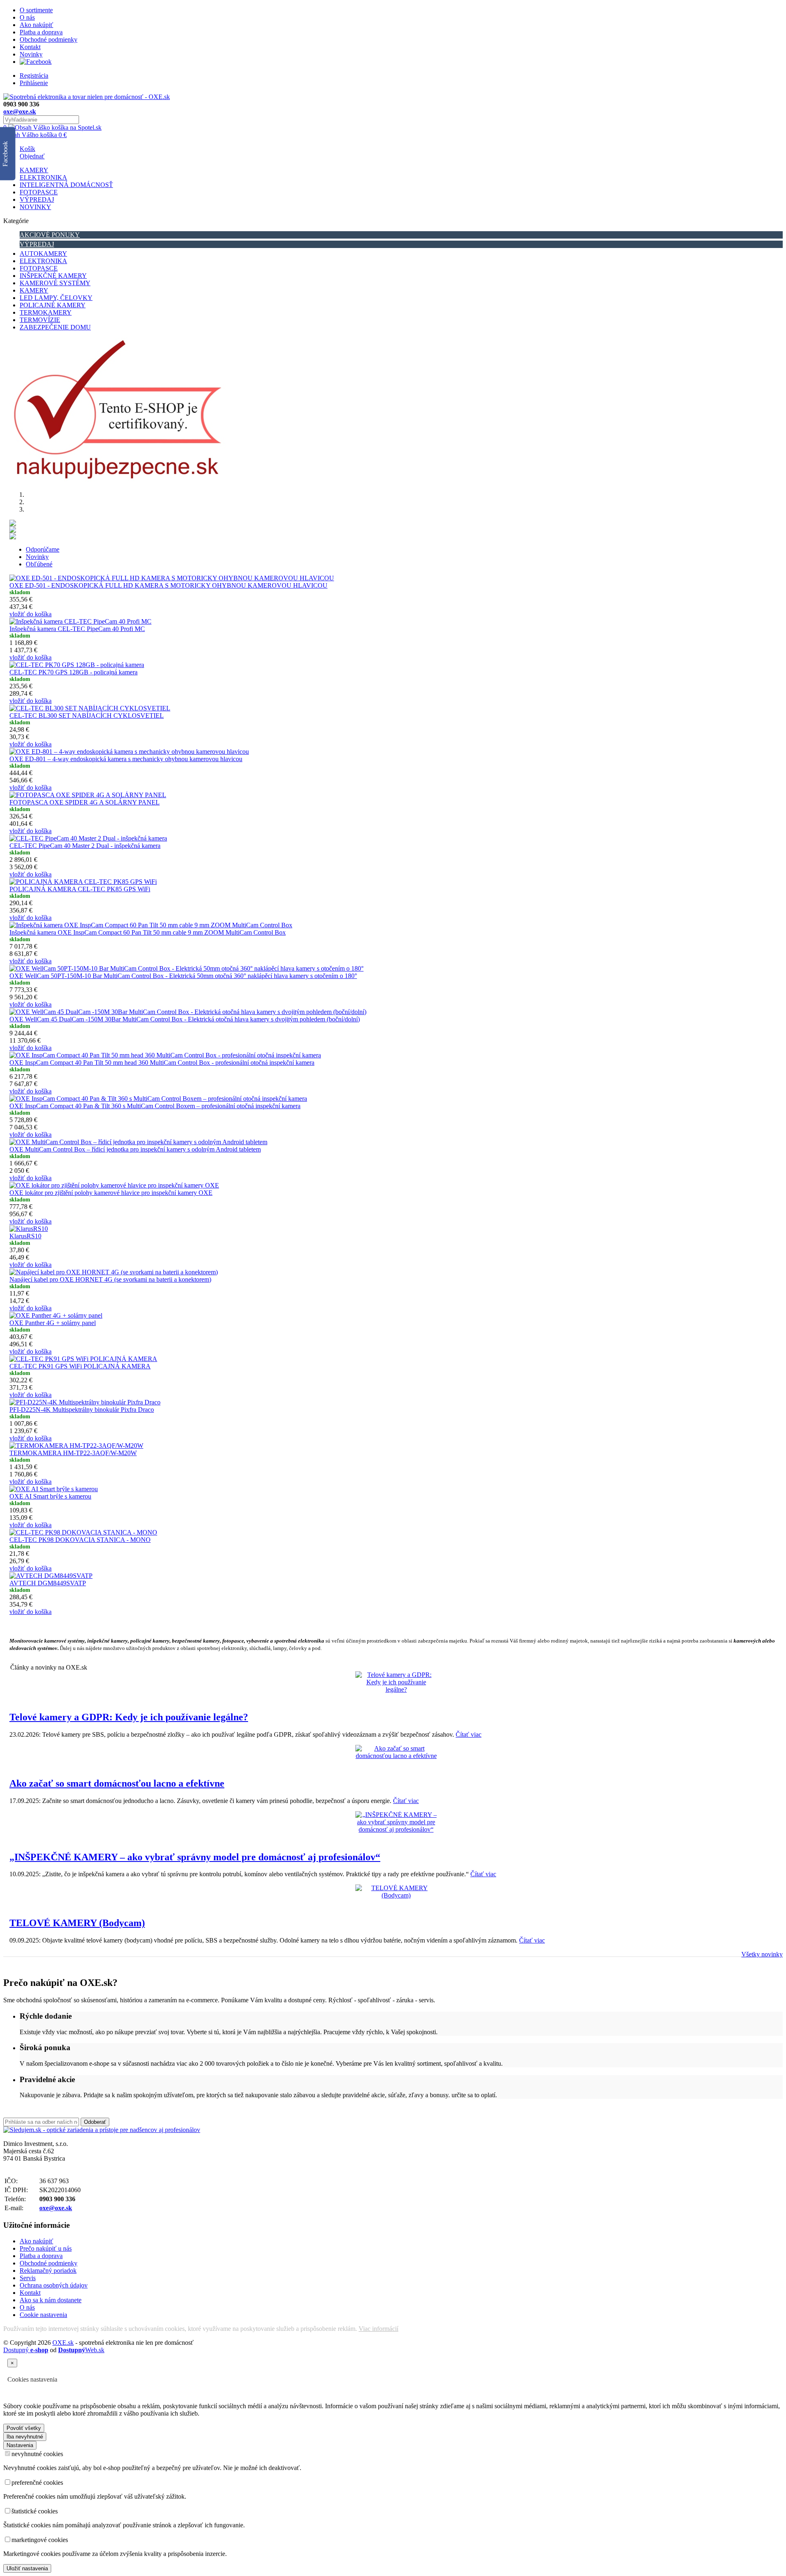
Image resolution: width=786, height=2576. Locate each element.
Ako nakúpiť (36, 25)
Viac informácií (378, 2329)
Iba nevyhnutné (25, 2437)
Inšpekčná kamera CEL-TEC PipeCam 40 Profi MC (77, 629)
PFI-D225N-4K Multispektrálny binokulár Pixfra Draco (82, 1410)
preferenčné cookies (37, 2482)
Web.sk (81, 2350)
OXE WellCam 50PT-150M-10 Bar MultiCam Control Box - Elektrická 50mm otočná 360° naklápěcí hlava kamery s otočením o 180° (183, 976)
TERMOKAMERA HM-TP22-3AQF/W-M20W (73, 1453)
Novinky (31, 54)
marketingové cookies (40, 2540)
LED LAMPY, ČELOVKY (56, 298)
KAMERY (34, 170)
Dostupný (26, 2350)
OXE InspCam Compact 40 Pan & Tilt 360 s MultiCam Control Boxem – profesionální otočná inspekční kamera (155, 1106)
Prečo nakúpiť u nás (46, 2248)
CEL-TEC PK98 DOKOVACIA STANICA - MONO (80, 1540)
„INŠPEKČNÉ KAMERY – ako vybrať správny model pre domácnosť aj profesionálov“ (195, 1857)
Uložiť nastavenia (27, 2568)
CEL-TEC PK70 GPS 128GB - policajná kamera (73, 672)
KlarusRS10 (25, 1236)
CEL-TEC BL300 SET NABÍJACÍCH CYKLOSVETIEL (87, 716)
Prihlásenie (34, 83)
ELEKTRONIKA (43, 177)
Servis (28, 2278)
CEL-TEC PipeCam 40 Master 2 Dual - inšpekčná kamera (85, 846)
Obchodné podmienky (49, 39)
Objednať (32, 156)
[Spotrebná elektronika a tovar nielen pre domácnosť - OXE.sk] (87, 97)
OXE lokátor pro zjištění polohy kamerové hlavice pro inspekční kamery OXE (111, 1193)
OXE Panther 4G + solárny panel (53, 1323)
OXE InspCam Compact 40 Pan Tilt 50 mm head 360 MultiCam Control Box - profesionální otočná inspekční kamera (162, 1063)
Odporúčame (43, 549)
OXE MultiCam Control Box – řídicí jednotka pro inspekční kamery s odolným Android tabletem (135, 1149)
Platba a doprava (41, 32)
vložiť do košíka (30, 614)
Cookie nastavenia (43, 2315)
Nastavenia (20, 2445)
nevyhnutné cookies (37, 2454)
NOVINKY (35, 207)
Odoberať (95, 2122)
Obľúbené (39, 564)
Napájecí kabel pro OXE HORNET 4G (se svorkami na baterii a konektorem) (110, 1279)
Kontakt (30, 47)
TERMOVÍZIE (40, 320)
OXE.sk (63, 2343)
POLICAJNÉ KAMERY (53, 305)
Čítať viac (469, 1734)
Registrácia (34, 75)
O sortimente (36, 10)
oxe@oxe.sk (20, 112)
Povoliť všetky (24, 2428)
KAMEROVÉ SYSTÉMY (55, 283)
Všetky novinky (762, 1954)
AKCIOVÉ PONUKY (50, 235)
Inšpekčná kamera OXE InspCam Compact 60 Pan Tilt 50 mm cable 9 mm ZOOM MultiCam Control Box (148, 932)
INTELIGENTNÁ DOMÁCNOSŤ (66, 185)
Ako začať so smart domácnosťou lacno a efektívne (117, 1783)
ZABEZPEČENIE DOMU (55, 327)
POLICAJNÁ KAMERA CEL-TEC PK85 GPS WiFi (80, 889)
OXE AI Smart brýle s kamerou (50, 1496)
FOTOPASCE (39, 192)
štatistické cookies (35, 2511)
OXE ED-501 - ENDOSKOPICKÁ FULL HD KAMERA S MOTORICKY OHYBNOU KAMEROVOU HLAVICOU (168, 585)
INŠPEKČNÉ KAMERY (53, 276)
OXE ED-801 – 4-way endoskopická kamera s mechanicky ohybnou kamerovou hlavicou (126, 759)
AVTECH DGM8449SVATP (48, 1583)
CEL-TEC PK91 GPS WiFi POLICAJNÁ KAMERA (80, 1366)
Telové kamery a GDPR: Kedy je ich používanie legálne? (129, 1717)
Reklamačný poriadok (48, 2271)
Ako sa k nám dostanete (51, 2300)
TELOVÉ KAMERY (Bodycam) (77, 1923)
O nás (27, 17)
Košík (27, 149)
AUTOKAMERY (43, 254)
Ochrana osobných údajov (54, 2285)
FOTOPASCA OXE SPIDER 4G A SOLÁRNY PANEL (85, 802)
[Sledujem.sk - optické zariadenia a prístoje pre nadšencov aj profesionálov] (102, 2130)
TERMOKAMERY (46, 312)
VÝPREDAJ (37, 199)
